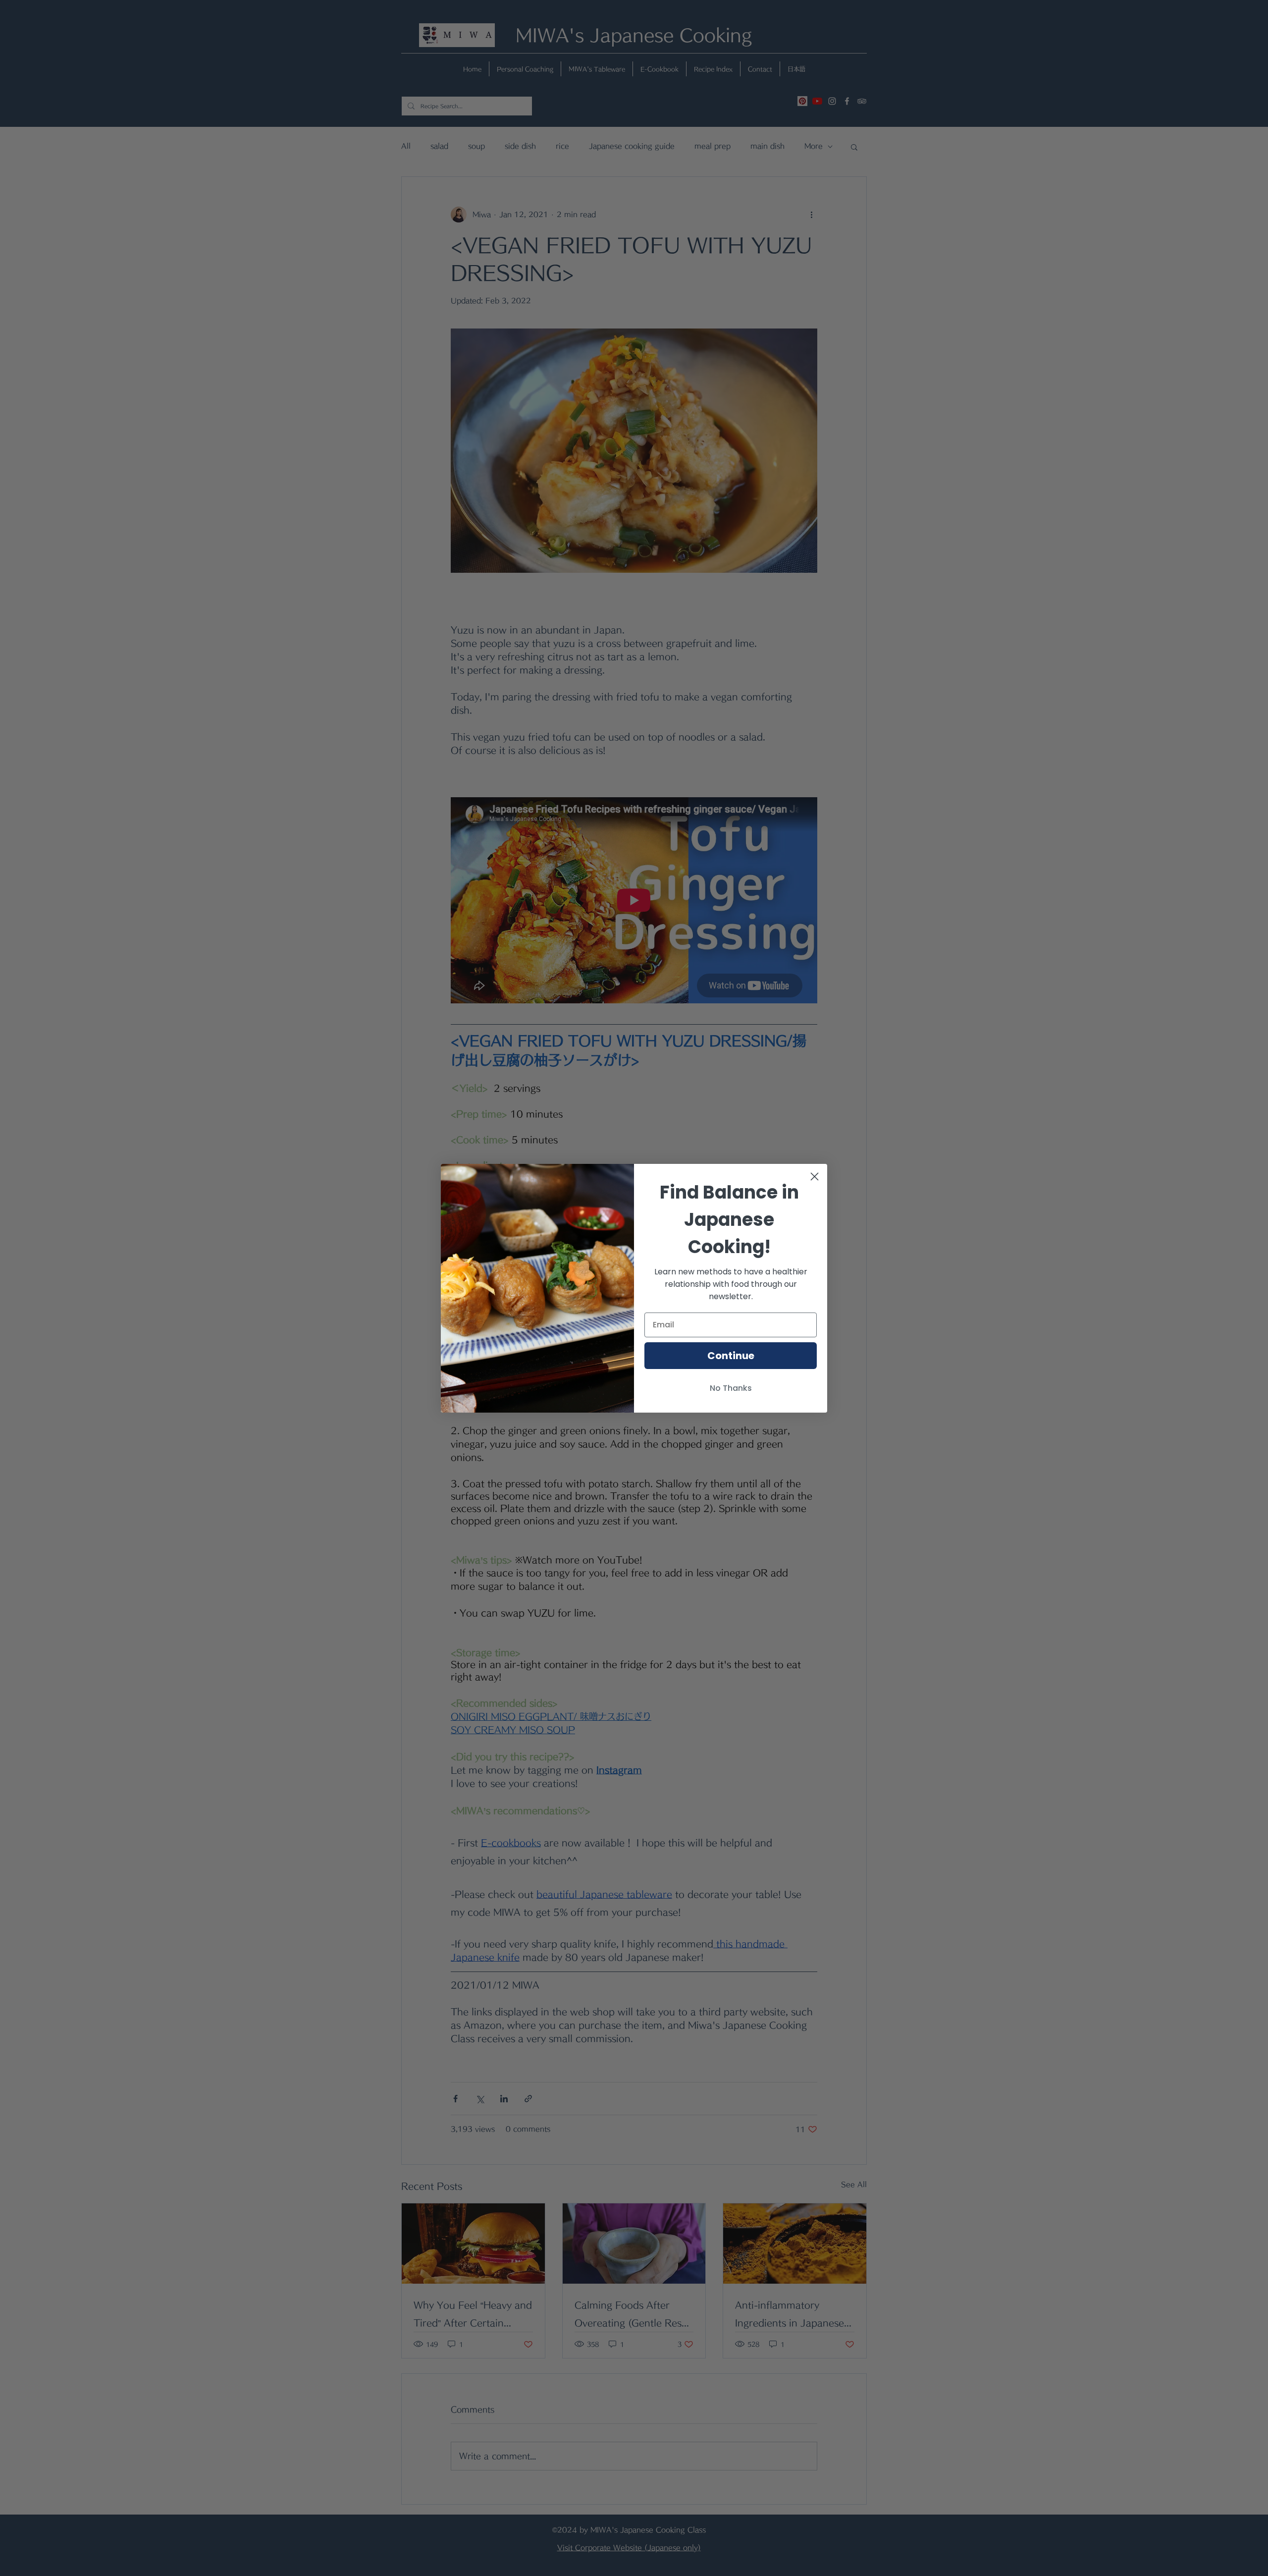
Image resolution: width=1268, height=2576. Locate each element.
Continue (731, 1356)
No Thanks (731, 1388)
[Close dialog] (815, 1177)
